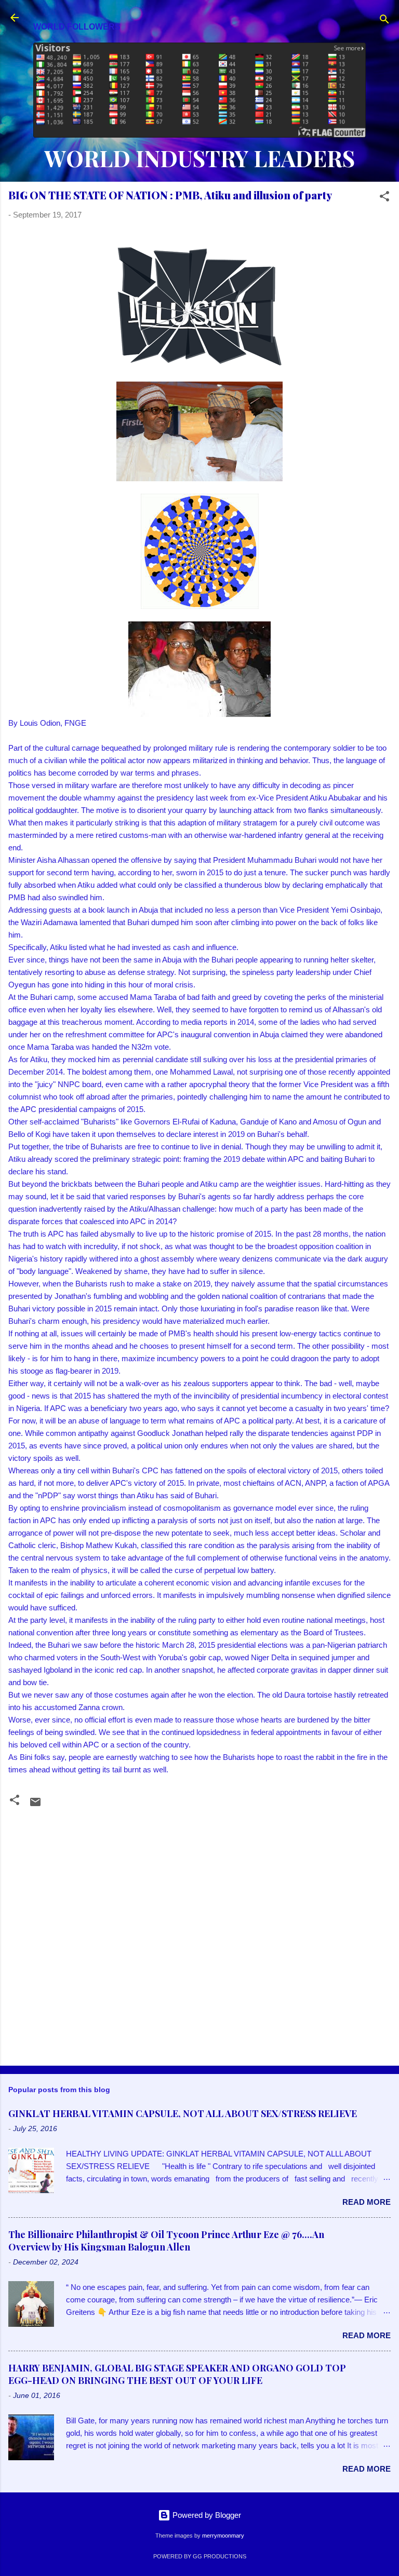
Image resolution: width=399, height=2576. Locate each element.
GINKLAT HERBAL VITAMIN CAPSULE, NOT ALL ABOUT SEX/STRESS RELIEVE (183, 2113)
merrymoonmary (223, 2536)
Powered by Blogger (206, 2515)
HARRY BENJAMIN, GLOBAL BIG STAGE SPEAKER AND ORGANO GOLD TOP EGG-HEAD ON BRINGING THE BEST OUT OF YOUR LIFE (177, 2374)
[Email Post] (35, 1805)
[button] (384, 198)
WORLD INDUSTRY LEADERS (199, 158)
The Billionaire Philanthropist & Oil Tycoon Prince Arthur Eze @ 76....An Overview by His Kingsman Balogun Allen (166, 2241)
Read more (367, 2202)
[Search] (384, 21)
